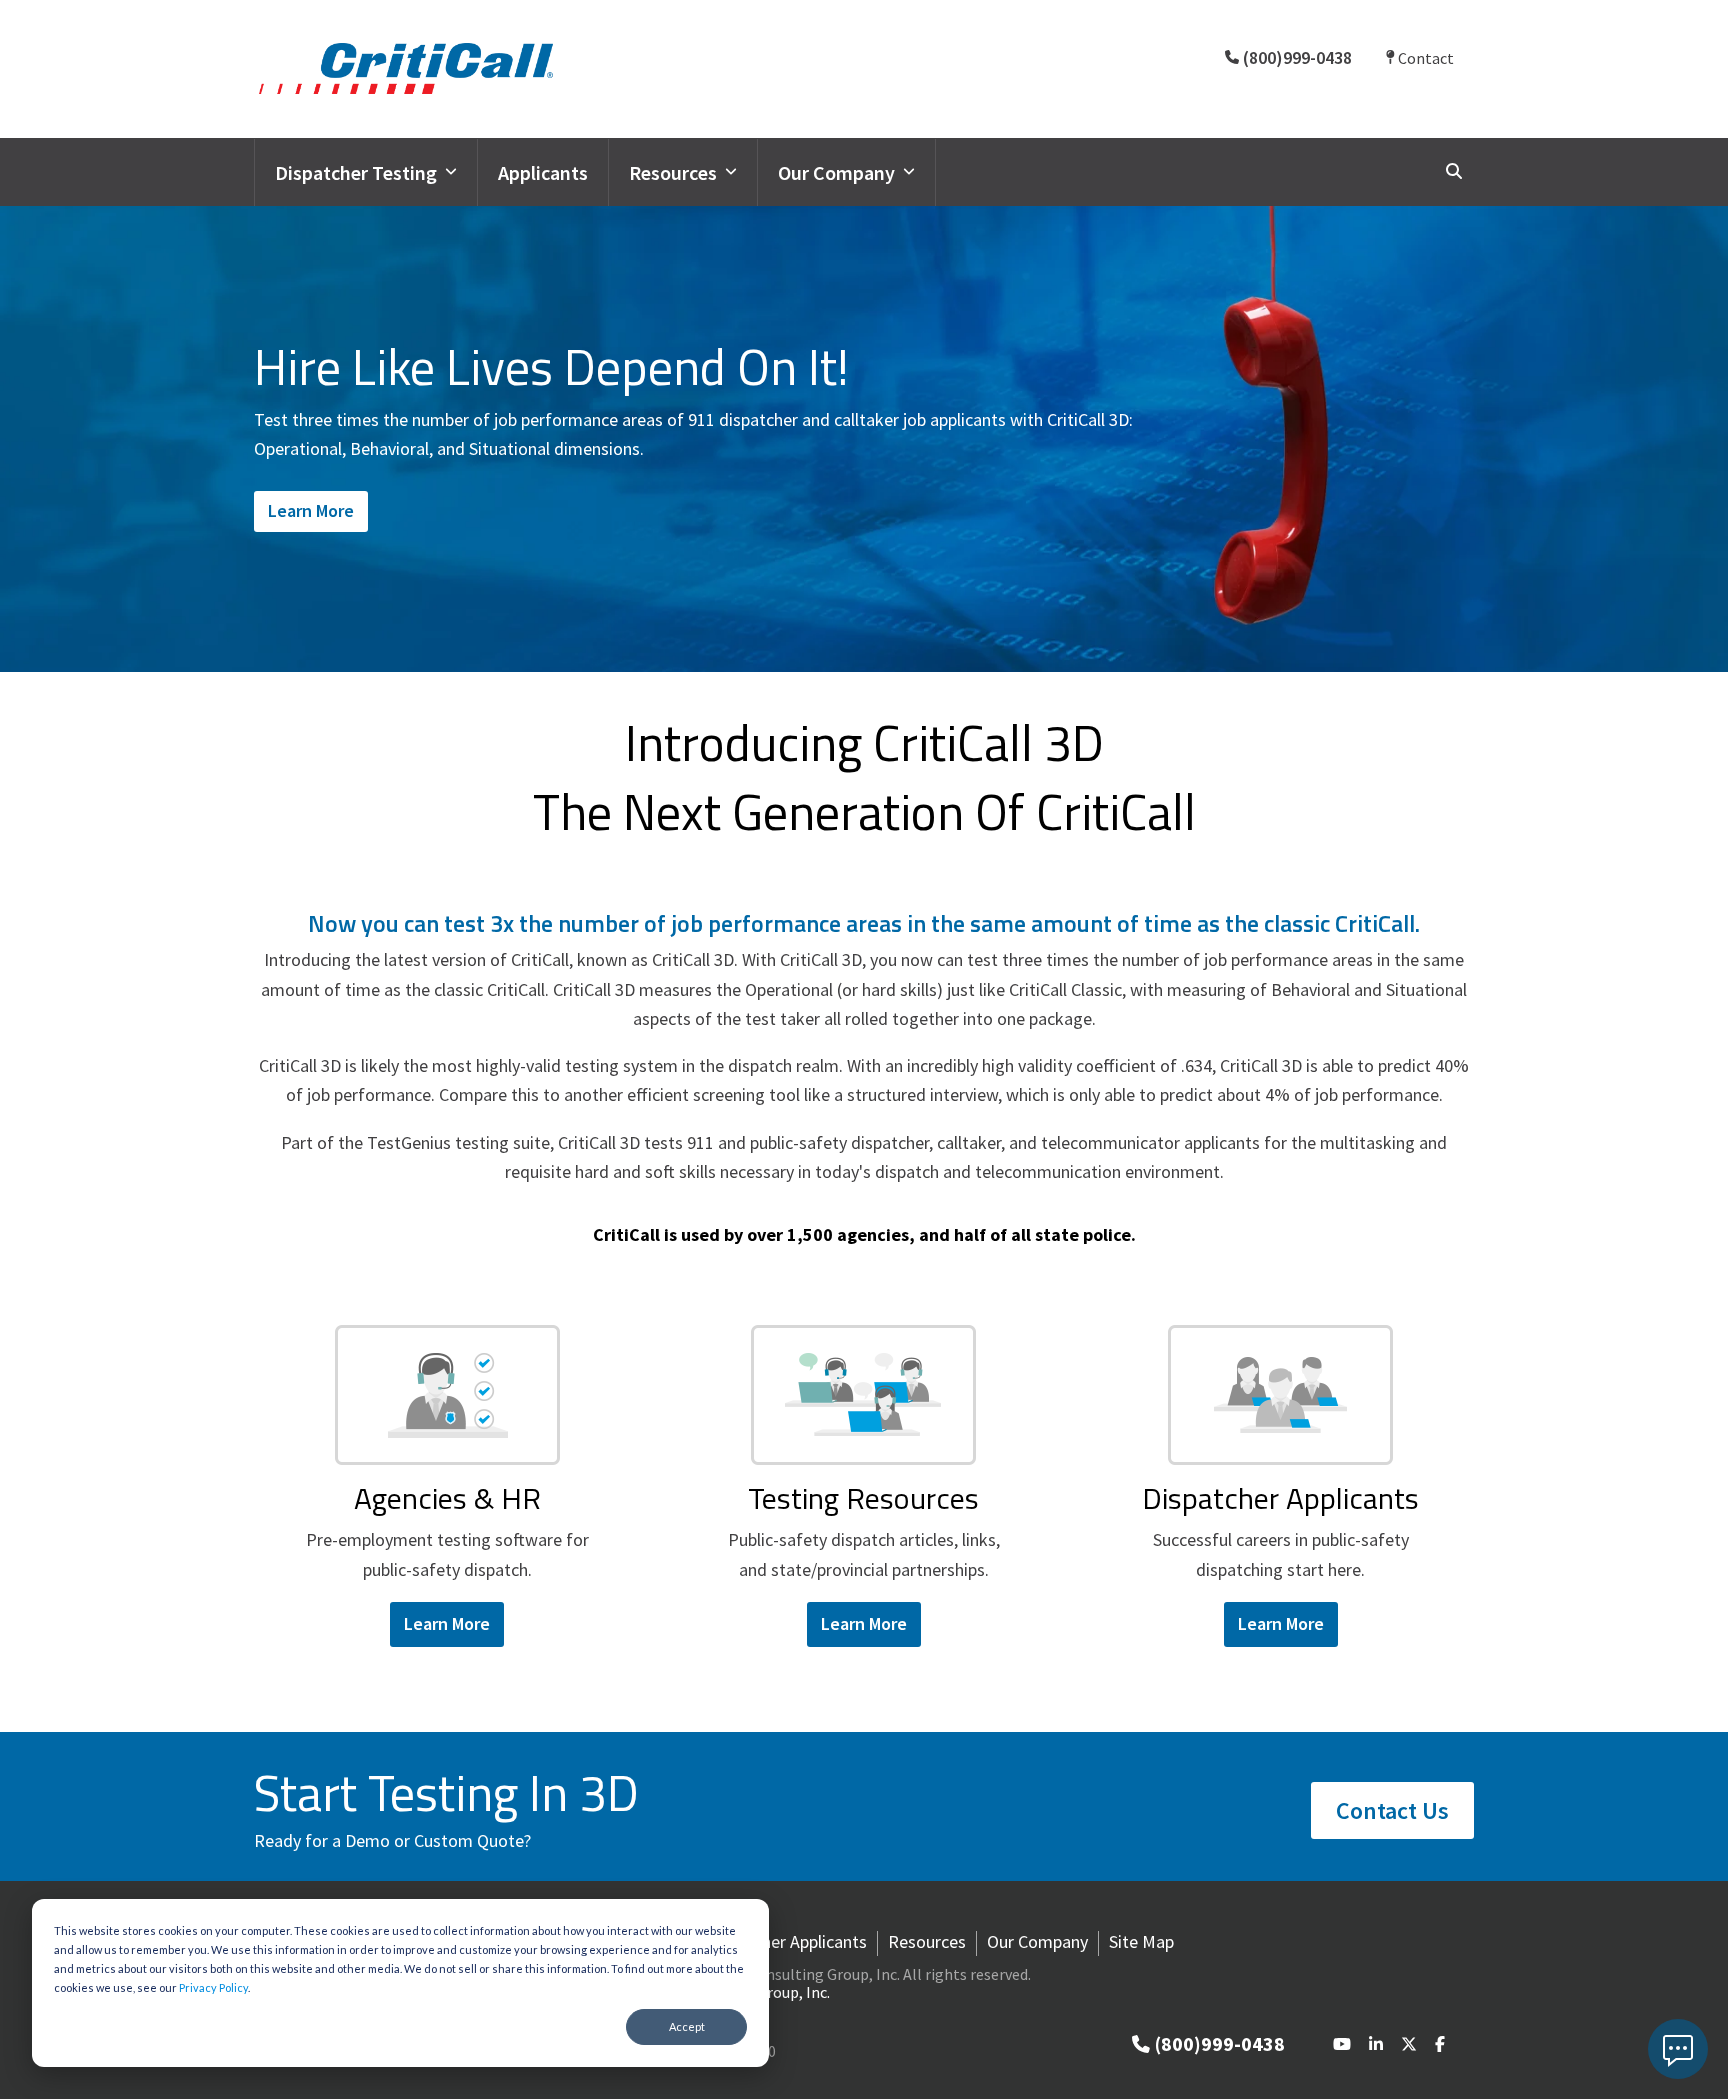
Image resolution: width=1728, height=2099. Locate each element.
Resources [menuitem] (927, 1942)
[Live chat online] (1678, 2049)
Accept (687, 2026)
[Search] (1454, 171)
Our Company (836, 172)
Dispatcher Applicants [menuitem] (786, 1942)
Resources (673, 172)
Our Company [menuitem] (1037, 1942)
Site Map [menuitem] (1141, 1942)
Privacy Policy (213, 1987)
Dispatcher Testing (356, 172)
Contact (1424, 58)
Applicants (543, 172)
